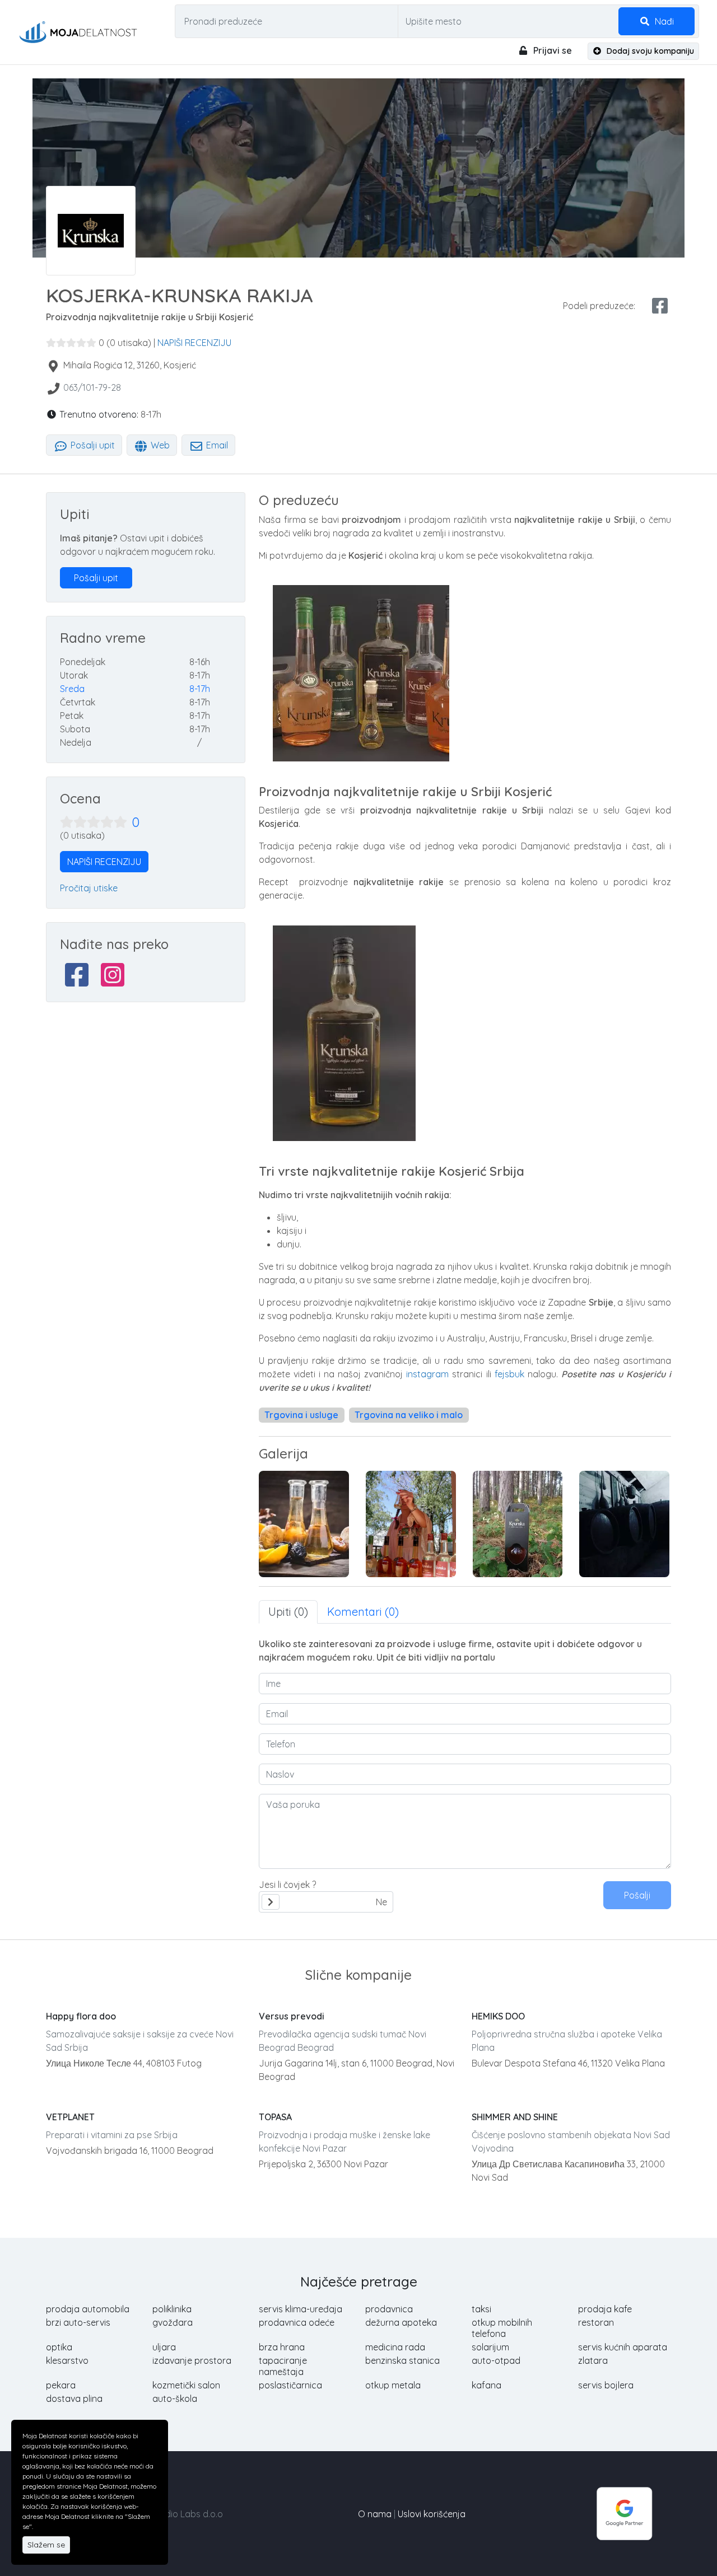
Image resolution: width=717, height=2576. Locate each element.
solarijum (490, 2347)
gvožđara (173, 2322)
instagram (429, 1374)
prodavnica (389, 2309)
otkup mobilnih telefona (502, 2328)
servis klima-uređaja (301, 2309)
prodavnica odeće (297, 2322)
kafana (486, 2385)
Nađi (663, 21)
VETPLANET (70, 2117)
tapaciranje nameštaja (283, 2366)
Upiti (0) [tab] (288, 1612)
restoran (596, 2322)
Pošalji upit (92, 445)
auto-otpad (496, 2360)
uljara (164, 2347)
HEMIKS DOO (498, 2016)
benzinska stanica (402, 2360)
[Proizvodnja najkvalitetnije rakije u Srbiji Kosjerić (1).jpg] (624, 1524)
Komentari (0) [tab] (363, 1612)
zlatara (593, 2360)
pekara (61, 2385)
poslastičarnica (290, 2385)
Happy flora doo (81, 2016)
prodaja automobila (88, 2309)
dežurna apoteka (401, 2322)
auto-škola (175, 2399)
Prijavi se (551, 50)
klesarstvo (67, 2360)
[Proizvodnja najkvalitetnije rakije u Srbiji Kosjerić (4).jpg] (304, 1524)
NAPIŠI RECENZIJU (194, 343)
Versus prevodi (292, 2016)
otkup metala (393, 2385)
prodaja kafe (605, 2309)
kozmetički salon (186, 2385)
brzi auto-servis (78, 2322)
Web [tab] (159, 445)
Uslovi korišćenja (432, 2514)
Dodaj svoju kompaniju (649, 51)
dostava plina (74, 2399)
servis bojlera (606, 2385)
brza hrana (282, 2347)
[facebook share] (660, 306)
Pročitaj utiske (89, 888)
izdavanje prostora (192, 2360)
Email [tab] (216, 445)
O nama (375, 2514)
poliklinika (172, 2309)
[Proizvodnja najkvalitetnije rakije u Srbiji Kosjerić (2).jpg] (518, 1524)
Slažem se (46, 2545)
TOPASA (275, 2117)
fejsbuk (511, 1374)
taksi (481, 2309)
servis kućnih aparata (623, 2347)
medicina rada (395, 2347)
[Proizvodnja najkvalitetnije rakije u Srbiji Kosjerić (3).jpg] (411, 1524)
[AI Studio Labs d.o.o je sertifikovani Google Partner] (625, 2513)
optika (59, 2347)
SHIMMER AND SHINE (515, 2117)
